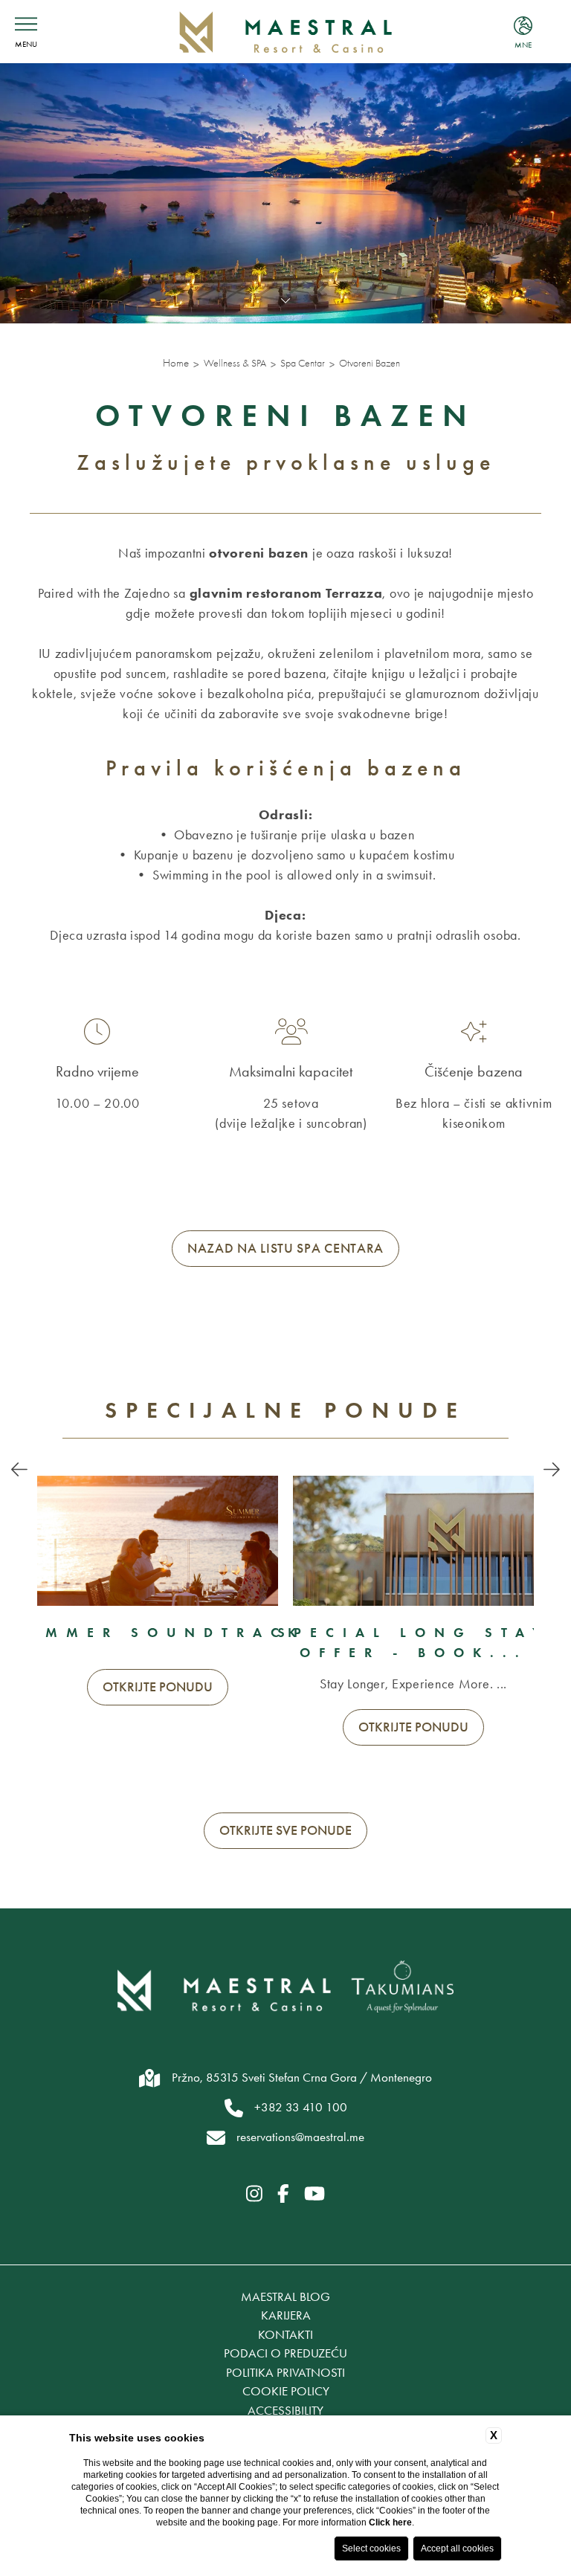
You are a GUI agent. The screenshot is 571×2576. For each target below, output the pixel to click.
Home (176, 363)
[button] (19, 1471)
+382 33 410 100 (301, 2107)
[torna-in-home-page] (286, 32)
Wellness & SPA (235, 363)
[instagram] (254, 2195)
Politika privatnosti (285, 2372)
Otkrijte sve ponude (285, 1830)
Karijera (286, 2315)
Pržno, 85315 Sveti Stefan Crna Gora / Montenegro (302, 2077)
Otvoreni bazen (370, 363)
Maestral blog (285, 2296)
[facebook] (283, 2195)
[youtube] (314, 2195)
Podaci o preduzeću (285, 2353)
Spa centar (303, 363)
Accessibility (285, 2410)
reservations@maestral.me (300, 2137)
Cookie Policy (286, 2391)
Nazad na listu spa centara (285, 1248)
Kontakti (285, 2334)
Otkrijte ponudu (158, 1687)
